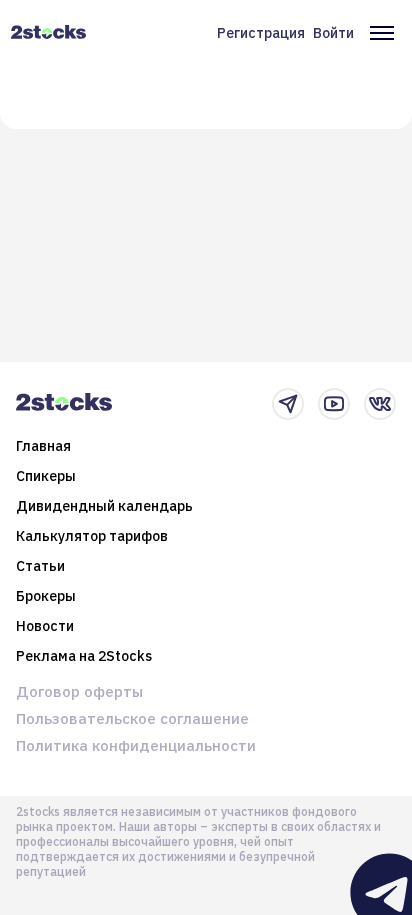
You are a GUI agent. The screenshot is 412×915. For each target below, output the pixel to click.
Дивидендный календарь (104, 506)
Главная (43, 446)
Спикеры (46, 476)
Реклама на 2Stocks (84, 656)
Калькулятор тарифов (92, 536)
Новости (45, 626)
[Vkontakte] (380, 404)
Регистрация (261, 33)
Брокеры (46, 596)
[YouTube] (334, 404)
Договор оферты (79, 691)
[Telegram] (288, 404)
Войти (333, 33)
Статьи (40, 566)
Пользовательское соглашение (132, 718)
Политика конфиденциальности (136, 745)
